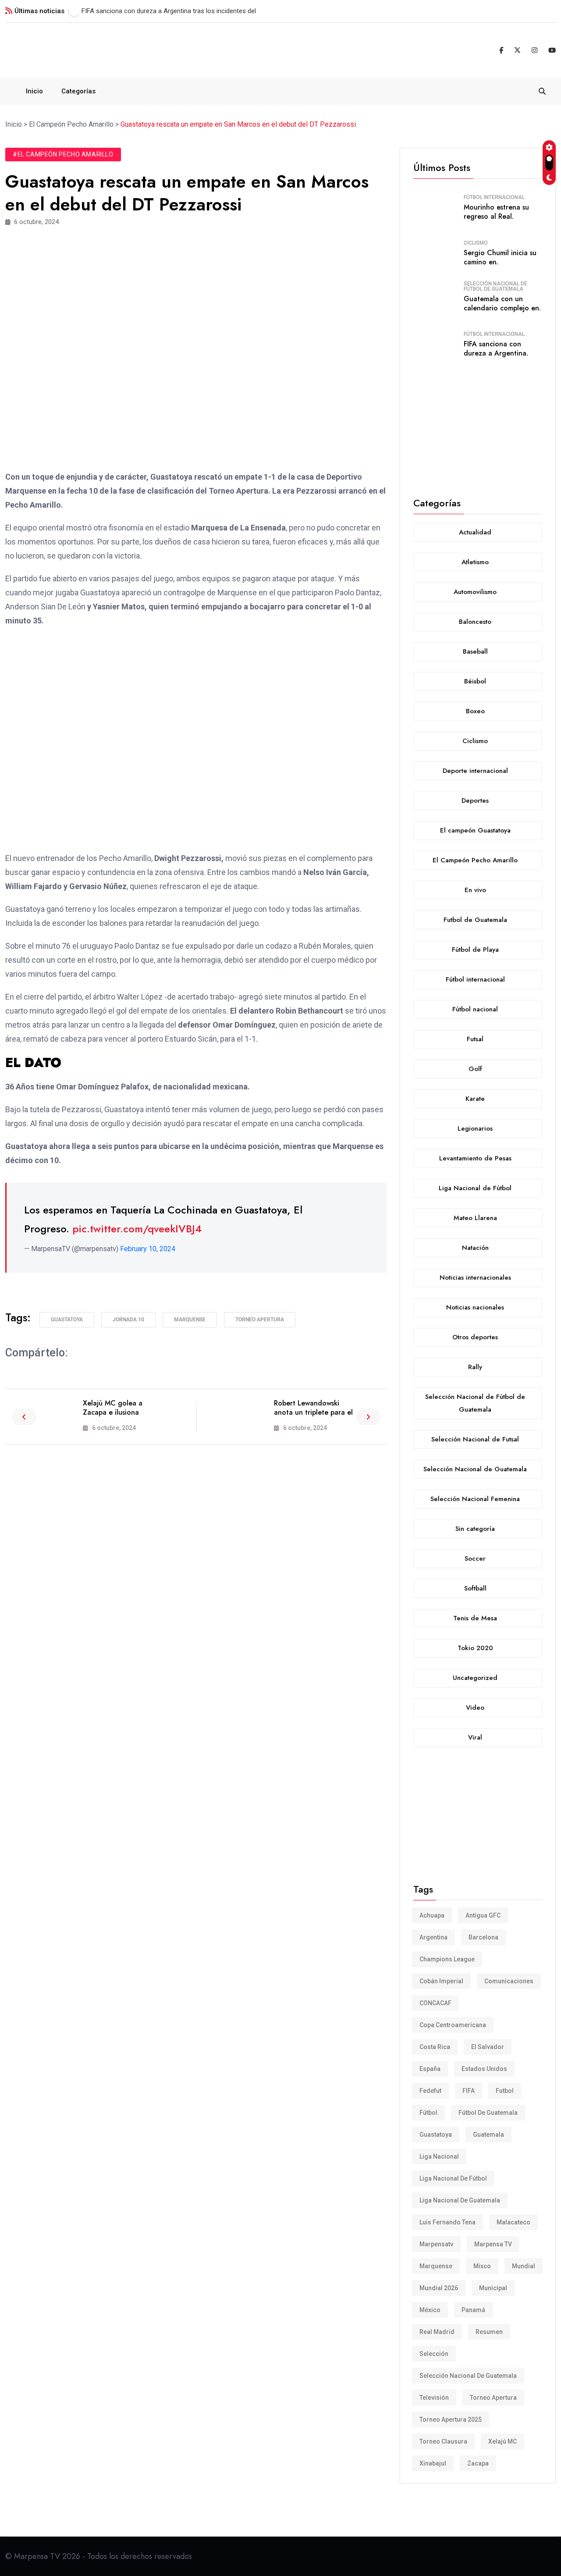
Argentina (433, 1937)
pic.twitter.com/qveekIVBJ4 (137, 1229)
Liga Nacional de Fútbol (453, 2178)
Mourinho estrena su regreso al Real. (496, 212)
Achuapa (432, 1915)
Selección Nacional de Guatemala (468, 2376)
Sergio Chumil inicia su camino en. (500, 257)
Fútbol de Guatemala (488, 2113)
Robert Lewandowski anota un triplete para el (313, 1408)
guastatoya (67, 1320)
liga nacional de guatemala (460, 2200)
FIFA (469, 2091)
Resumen (489, 2332)
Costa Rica (435, 2047)
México (430, 2310)
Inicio (34, 91)
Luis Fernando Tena (447, 2222)
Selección (434, 2354)
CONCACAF (435, 2003)
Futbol (505, 2091)
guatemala (488, 2135)
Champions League (447, 1959)
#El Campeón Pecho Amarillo (63, 154)
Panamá (473, 2310)
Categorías (78, 91)
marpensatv (436, 2244)
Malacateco (513, 2222)
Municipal (493, 2288)
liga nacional (439, 2156)
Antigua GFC (483, 1915)
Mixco (482, 2266)
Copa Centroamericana (453, 2025)
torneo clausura (443, 2441)
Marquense (190, 1320)
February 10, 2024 (148, 1249)
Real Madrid (437, 2332)
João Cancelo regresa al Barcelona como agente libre (159, 11)
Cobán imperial (441, 1981)
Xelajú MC (502, 2441)
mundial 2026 (439, 2288)
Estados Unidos (484, 2069)
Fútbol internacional (494, 197)
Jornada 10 (128, 1320)
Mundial (524, 2266)
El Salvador (488, 2047)
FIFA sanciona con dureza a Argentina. (496, 349)
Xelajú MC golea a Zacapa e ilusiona (113, 1408)
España (430, 2069)
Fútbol (428, 2113)
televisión (434, 2398)
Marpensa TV (493, 2244)
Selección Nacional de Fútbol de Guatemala (495, 286)
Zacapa (478, 2463)
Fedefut (430, 2091)
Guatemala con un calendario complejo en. (502, 303)
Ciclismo (476, 243)
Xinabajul (433, 2463)
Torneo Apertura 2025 (451, 2419)
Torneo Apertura (260, 1320)
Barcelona (483, 1937)
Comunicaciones (509, 1981)
